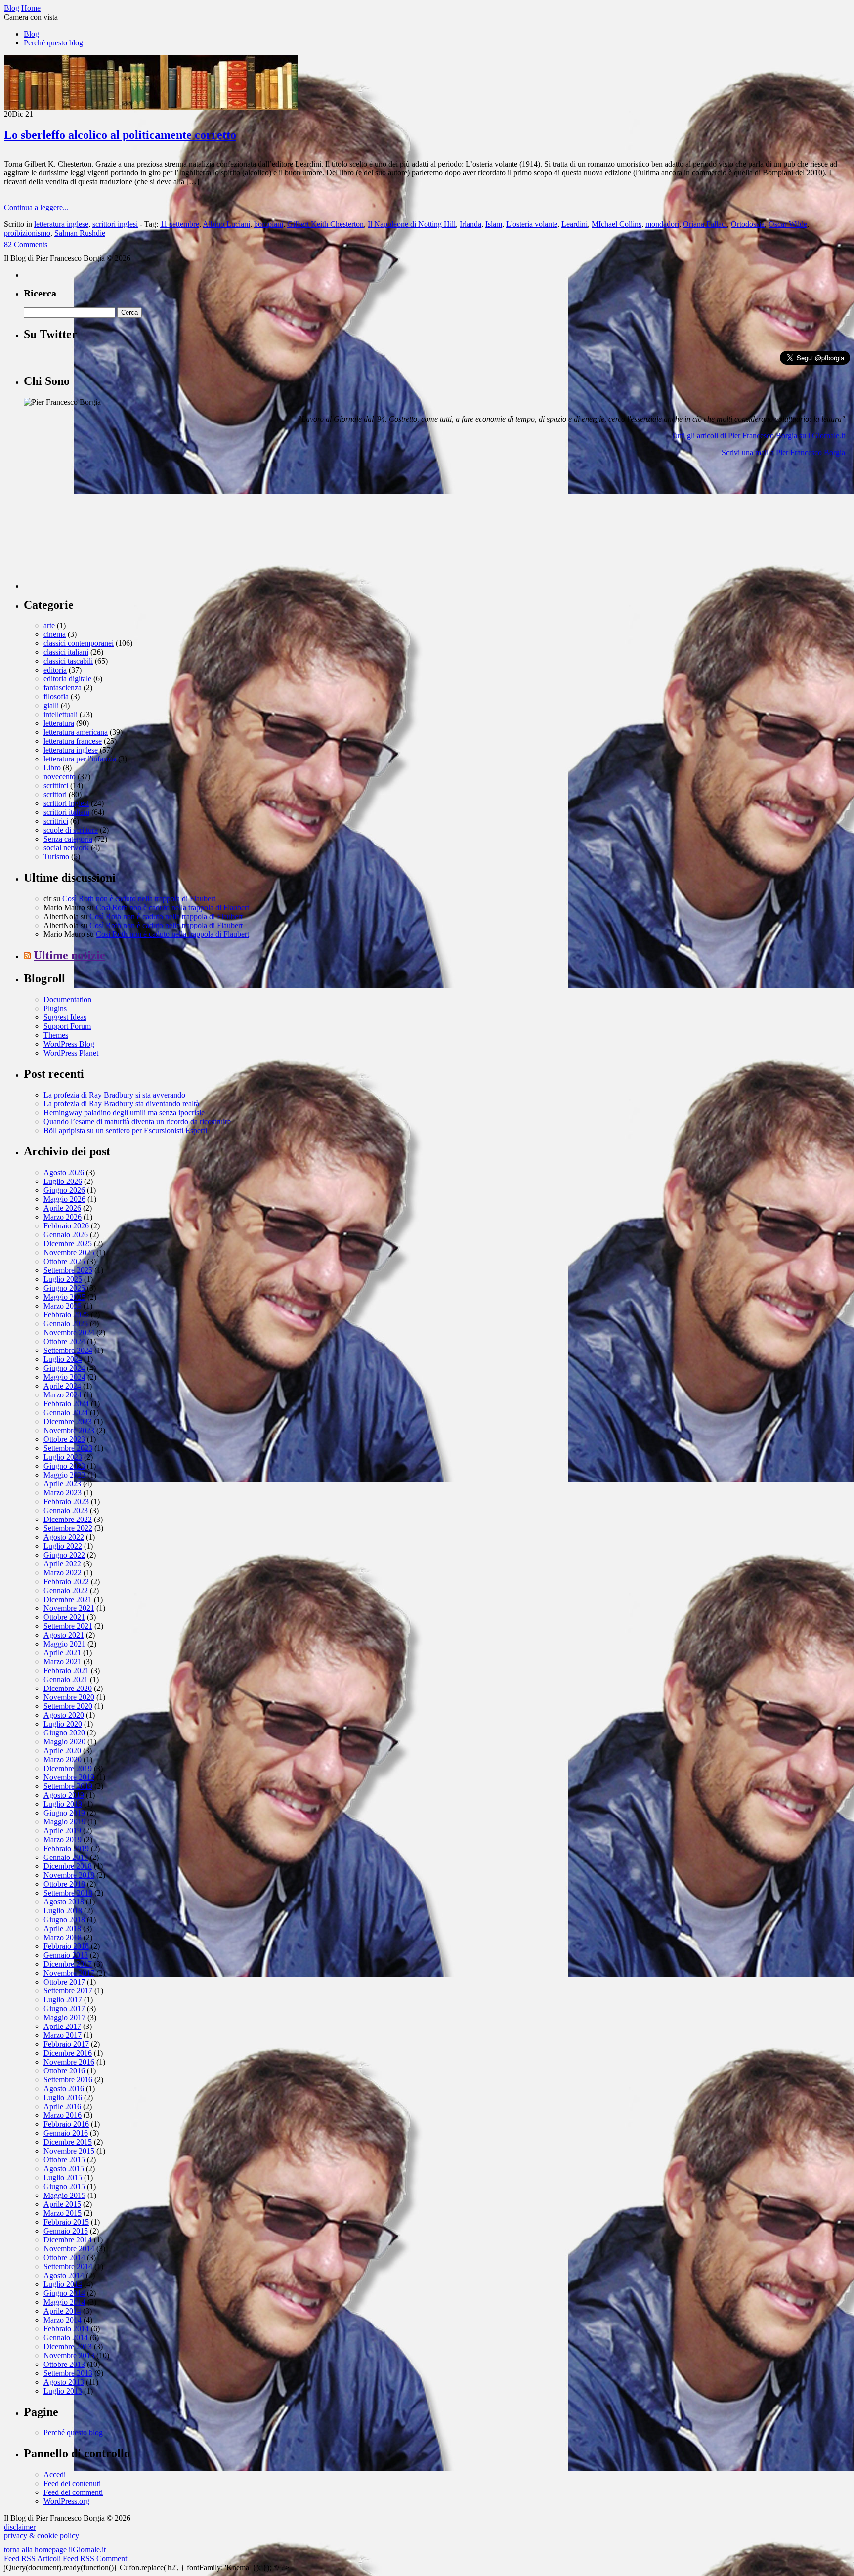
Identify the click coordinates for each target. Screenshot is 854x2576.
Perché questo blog (53, 43)
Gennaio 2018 (66, 1955)
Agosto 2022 (64, 1537)
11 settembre (180, 224)
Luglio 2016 (63, 2097)
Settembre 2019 (68, 1786)
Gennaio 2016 (66, 2133)
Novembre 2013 (69, 2355)
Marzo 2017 (63, 2035)
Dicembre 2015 (68, 2142)
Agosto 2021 (64, 1635)
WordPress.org (66, 2501)
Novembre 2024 (69, 1332)
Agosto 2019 (64, 1795)
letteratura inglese (61, 224)
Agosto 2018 (64, 1902)
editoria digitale (67, 679)
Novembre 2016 (69, 2062)
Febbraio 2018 (66, 1946)
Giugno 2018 (64, 1920)
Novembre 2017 (69, 1973)
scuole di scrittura (71, 830)
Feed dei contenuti (72, 2483)
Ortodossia (748, 224)
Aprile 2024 (62, 1386)
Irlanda (470, 224)
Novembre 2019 (69, 1777)
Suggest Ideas (65, 1017)
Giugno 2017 (64, 2008)
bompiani (269, 224)
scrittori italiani (66, 812)
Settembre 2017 (68, 1991)
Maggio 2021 (64, 1644)
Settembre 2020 (68, 1706)
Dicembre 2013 (68, 2346)
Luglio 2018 (63, 1911)
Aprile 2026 (62, 1208)
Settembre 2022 (68, 1528)
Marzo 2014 (63, 2320)
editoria (55, 670)
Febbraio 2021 (66, 1670)
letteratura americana (76, 732)
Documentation (67, 999)
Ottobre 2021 (64, 1617)
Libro (52, 768)
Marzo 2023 (63, 1493)
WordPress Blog (69, 1044)
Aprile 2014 (62, 2311)
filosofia (56, 697)
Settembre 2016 (68, 2080)
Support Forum (67, 1026)
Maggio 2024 (64, 1377)
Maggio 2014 (64, 2302)
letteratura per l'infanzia (80, 759)
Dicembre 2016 (68, 2053)
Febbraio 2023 (66, 1501)
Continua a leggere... (36, 207)
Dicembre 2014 (68, 2240)
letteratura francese (73, 741)
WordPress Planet (71, 1053)
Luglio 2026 (63, 1181)
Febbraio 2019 (66, 1848)
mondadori (662, 224)
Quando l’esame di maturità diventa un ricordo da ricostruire (137, 1121)
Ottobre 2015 (64, 2160)
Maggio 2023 (64, 1475)
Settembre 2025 (68, 1270)
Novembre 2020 (69, 1697)
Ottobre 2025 (64, 1261)
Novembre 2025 (69, 1252)
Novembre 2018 (69, 1875)
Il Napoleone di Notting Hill (412, 224)
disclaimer (20, 2527)
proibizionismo (27, 233)
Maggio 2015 (64, 2195)
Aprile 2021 (62, 1653)
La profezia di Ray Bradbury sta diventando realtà (121, 1104)
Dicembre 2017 (68, 1964)
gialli (51, 705)
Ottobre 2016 (64, 2071)
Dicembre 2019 (68, 1768)
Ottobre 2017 (64, 1982)
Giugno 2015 (64, 2186)
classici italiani (66, 652)
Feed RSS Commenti (96, 2558)
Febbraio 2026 (66, 1226)
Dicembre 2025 (68, 1244)
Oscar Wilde (788, 224)
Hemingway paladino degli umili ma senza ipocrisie (124, 1113)
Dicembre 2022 (68, 1519)
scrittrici (56, 821)
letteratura (59, 723)
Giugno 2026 (64, 1190)
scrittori (55, 794)
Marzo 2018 (63, 1937)
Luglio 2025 (63, 1279)
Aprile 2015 (62, 2204)
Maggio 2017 (64, 2017)
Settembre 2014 (68, 2266)
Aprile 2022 (62, 1564)
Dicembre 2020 (68, 1688)
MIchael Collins (617, 224)
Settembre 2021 (68, 1626)
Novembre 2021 (69, 1608)
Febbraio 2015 (66, 2222)
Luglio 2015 (63, 2177)
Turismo (56, 857)
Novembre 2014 (69, 2249)
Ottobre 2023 (64, 1439)
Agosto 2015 (64, 2169)
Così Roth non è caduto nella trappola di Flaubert (139, 899)
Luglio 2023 (63, 1457)
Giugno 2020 (64, 1733)
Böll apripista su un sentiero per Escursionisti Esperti (125, 1130)
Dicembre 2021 (68, 1599)
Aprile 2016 (62, 2106)
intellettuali (61, 714)
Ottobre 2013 (64, 2364)
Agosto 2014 (64, 2275)
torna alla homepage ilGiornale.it (55, 2550)
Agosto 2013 (64, 2382)
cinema (55, 634)
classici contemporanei (79, 643)
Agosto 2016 (64, 2089)
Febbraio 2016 (66, 2124)
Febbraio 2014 (66, 2329)
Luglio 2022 (63, 1546)
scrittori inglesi (115, 224)
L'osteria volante (532, 224)
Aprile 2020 (62, 1751)
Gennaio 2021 (66, 1679)
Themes (56, 1035)
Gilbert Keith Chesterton (325, 224)
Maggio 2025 (64, 1297)
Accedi (55, 2474)
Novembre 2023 (69, 1430)
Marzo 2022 (63, 1573)
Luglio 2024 (63, 1359)
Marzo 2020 (63, 1759)
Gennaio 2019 (66, 1857)
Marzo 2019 (63, 1839)
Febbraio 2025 (66, 1315)
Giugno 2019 (64, 1813)
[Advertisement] (98, 527)
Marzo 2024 (63, 1395)
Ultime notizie (69, 955)
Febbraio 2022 (66, 1582)
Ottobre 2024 (64, 1341)
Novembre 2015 (69, 2151)
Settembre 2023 (68, 1448)
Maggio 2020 (64, 1742)
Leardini (575, 224)
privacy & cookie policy (42, 2536)
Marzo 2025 (63, 1306)
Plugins (55, 1008)
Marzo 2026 (63, 1217)
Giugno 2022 (64, 1555)
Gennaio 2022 (66, 1590)
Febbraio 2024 (66, 1404)
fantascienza (63, 688)
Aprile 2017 (62, 2026)
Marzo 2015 (63, 2213)
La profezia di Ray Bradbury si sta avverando (114, 1095)
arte (49, 625)
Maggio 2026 (64, 1199)
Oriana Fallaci (705, 224)
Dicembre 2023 (68, 1421)
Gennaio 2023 (66, 1510)
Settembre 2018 (68, 1893)
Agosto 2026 (64, 1172)
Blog (31, 34)
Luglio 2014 (63, 2284)
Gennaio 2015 (66, 2231)
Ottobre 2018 (64, 1884)
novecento (60, 777)
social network (66, 848)
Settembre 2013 (68, 2373)
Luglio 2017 (63, 2000)
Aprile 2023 (62, 1484)
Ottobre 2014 (64, 2258)
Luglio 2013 (63, 2391)
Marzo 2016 (63, 2115)
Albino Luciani (226, 224)
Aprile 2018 (62, 1928)
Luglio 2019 (63, 1804)
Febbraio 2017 (66, 2044)
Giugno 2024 (64, 1368)
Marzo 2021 (63, 1662)
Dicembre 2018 (68, 1866)
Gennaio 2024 (66, 1413)
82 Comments (26, 244)
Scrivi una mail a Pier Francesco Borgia (783, 452)
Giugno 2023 (64, 1466)
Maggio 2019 (64, 1822)
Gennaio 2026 (66, 1235)
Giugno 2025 (64, 1288)
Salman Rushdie (80, 233)
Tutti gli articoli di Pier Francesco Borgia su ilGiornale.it (758, 436)
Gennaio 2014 (66, 2338)
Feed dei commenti (73, 2492)
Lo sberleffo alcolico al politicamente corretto (120, 135)
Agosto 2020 (64, 1715)
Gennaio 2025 (66, 1324)
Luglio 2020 (63, 1724)
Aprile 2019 (62, 1831)
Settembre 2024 (68, 1350)
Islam (494, 224)
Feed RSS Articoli (32, 2558)
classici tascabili (68, 661)
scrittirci (56, 785)
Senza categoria (68, 839)
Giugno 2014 (64, 2293)
